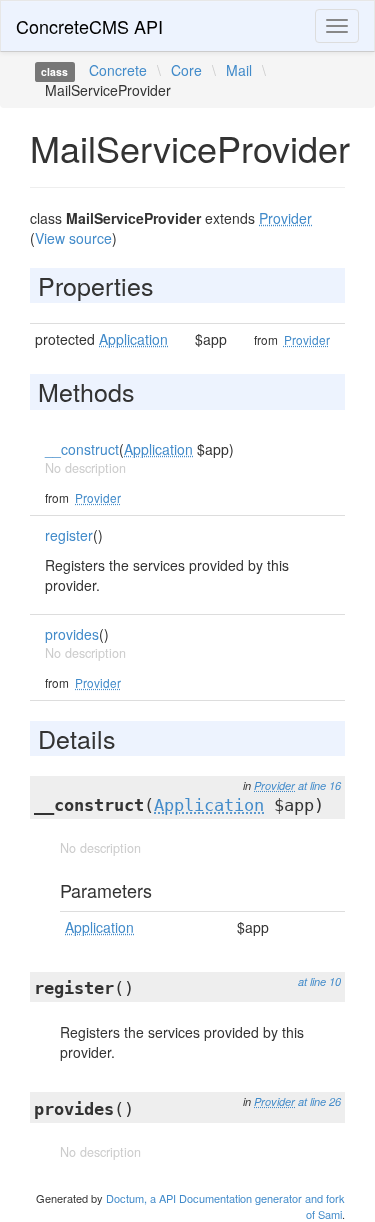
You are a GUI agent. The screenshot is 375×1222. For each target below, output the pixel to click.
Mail (239, 70)
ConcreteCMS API (89, 26)
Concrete (118, 70)
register (69, 535)
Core (186, 70)
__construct (82, 449)
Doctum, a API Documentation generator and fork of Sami (225, 1206)
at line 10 (319, 981)
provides (72, 634)
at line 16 (319, 785)
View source (73, 238)
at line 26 (319, 1101)
